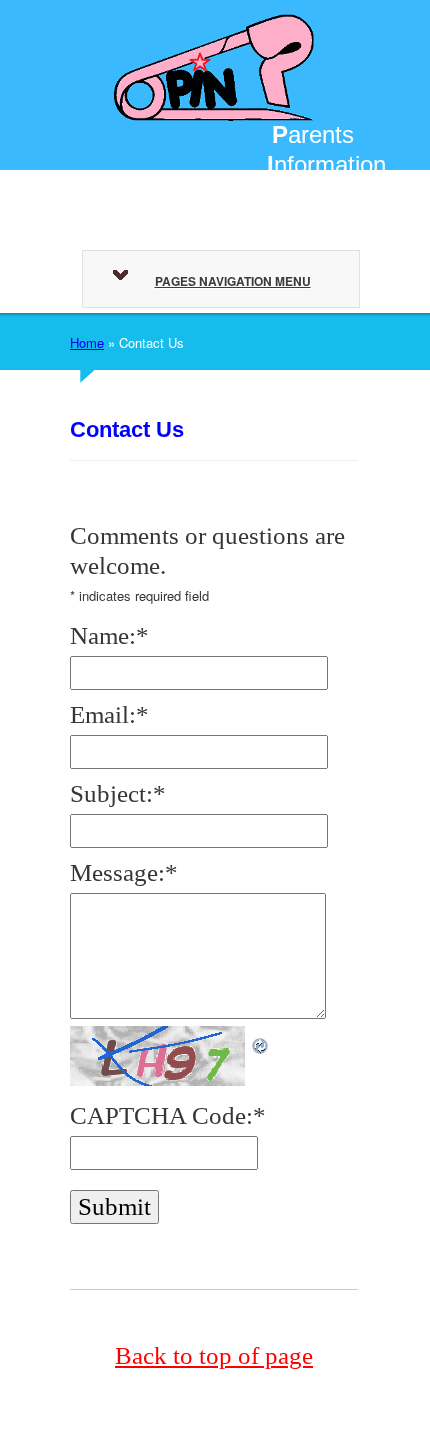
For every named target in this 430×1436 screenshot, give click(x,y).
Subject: (118, 793)
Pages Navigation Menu (233, 281)
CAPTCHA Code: (168, 1115)
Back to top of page (214, 1355)
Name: (109, 635)
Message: (124, 872)
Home (87, 342)
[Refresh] (261, 1040)
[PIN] (214, 64)
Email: (109, 714)
